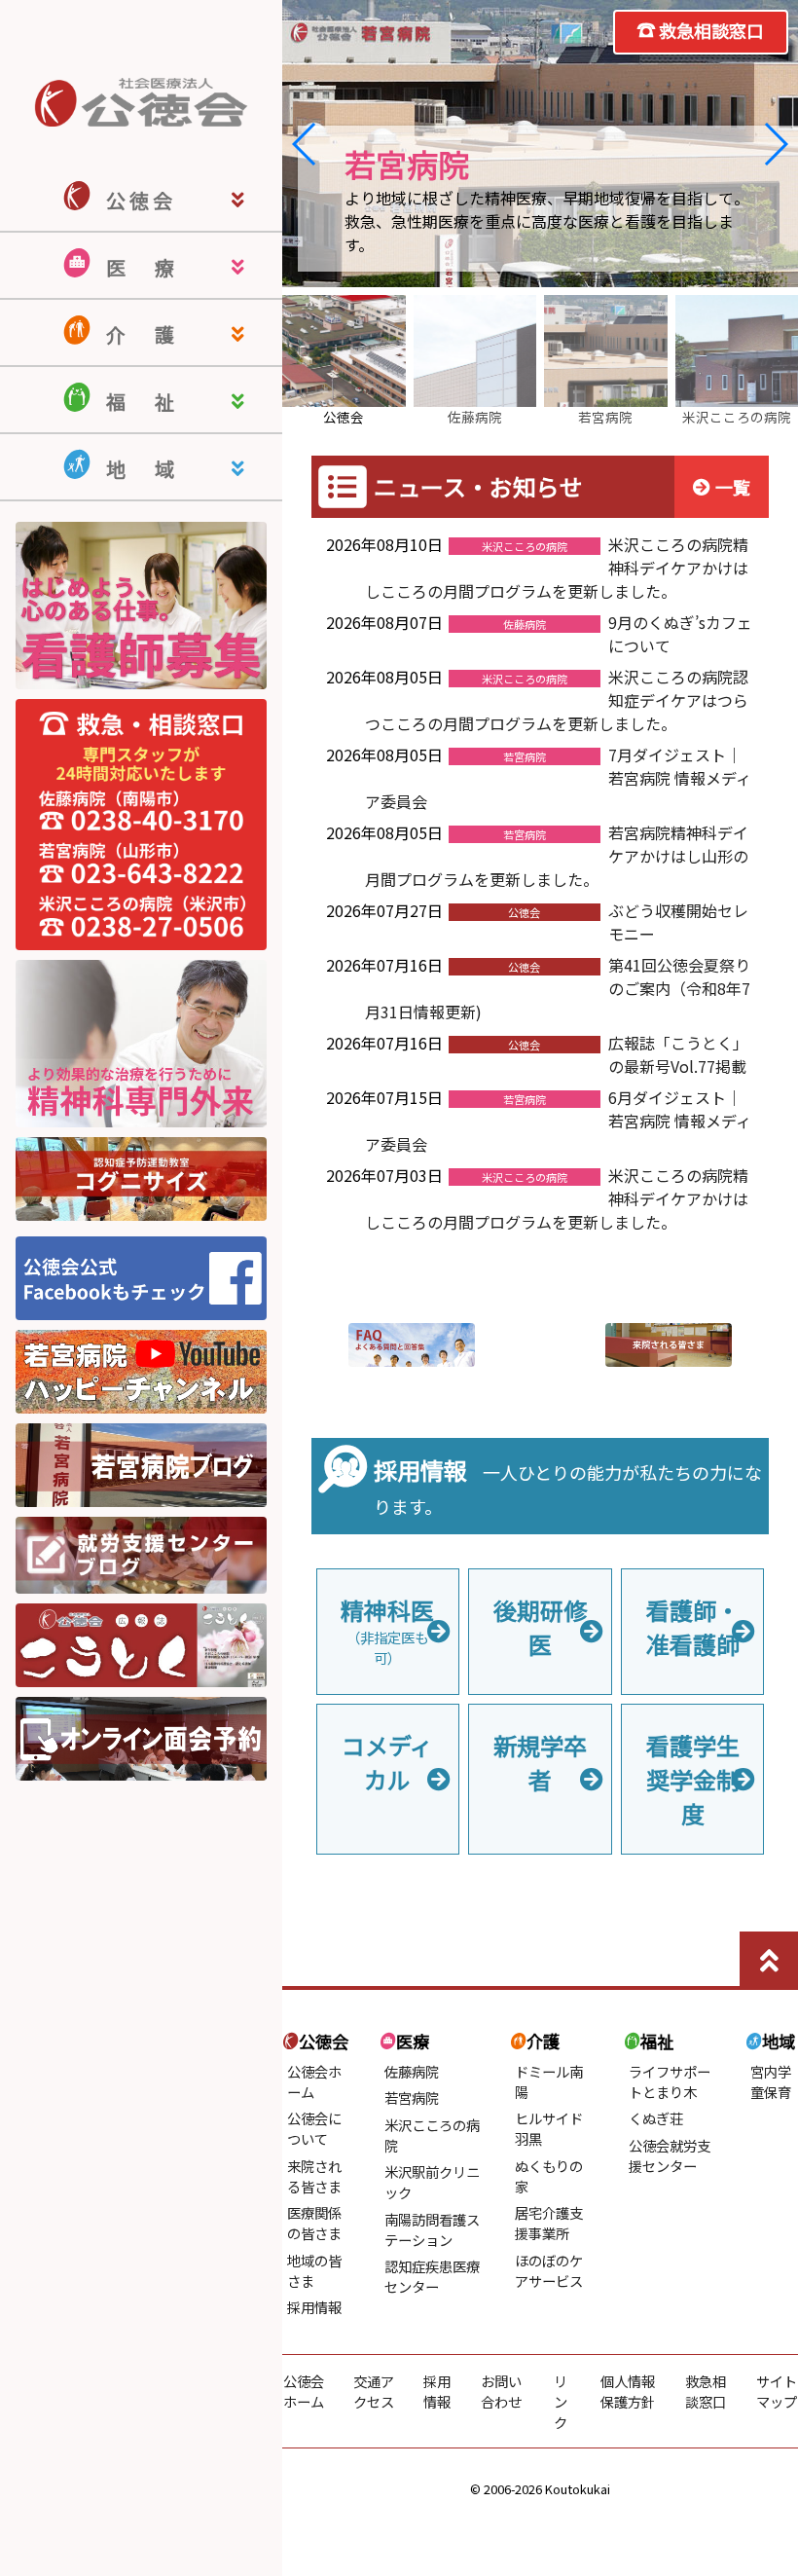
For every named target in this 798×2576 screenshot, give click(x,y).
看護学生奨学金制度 (693, 1779)
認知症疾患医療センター (432, 2276)
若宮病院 (412, 2098)
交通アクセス (374, 2391)
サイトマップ (777, 2391)
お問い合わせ (501, 2391)
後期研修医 (540, 1627)
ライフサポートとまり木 (670, 2081)
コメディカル (387, 1762)
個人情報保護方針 (628, 2391)
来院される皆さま (314, 2176)
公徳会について (314, 2128)
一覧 (733, 487)
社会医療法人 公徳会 (141, 102)
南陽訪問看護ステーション (432, 2229)
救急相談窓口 (711, 30)
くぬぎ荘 (656, 2118)
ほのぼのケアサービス (549, 2270)
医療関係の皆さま (314, 2223)
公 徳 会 (139, 200)
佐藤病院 (412, 2071)
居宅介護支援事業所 (549, 2223)
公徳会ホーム (304, 2391)
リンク (561, 2401)
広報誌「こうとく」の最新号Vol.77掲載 (678, 1054)
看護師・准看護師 (693, 1627)
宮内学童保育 (771, 2081)
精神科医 (387, 1630)
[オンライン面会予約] (141, 1774)
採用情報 (314, 2307)
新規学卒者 (540, 1762)
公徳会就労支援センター (670, 2155)
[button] (305, 144)
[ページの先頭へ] (769, 1961)
